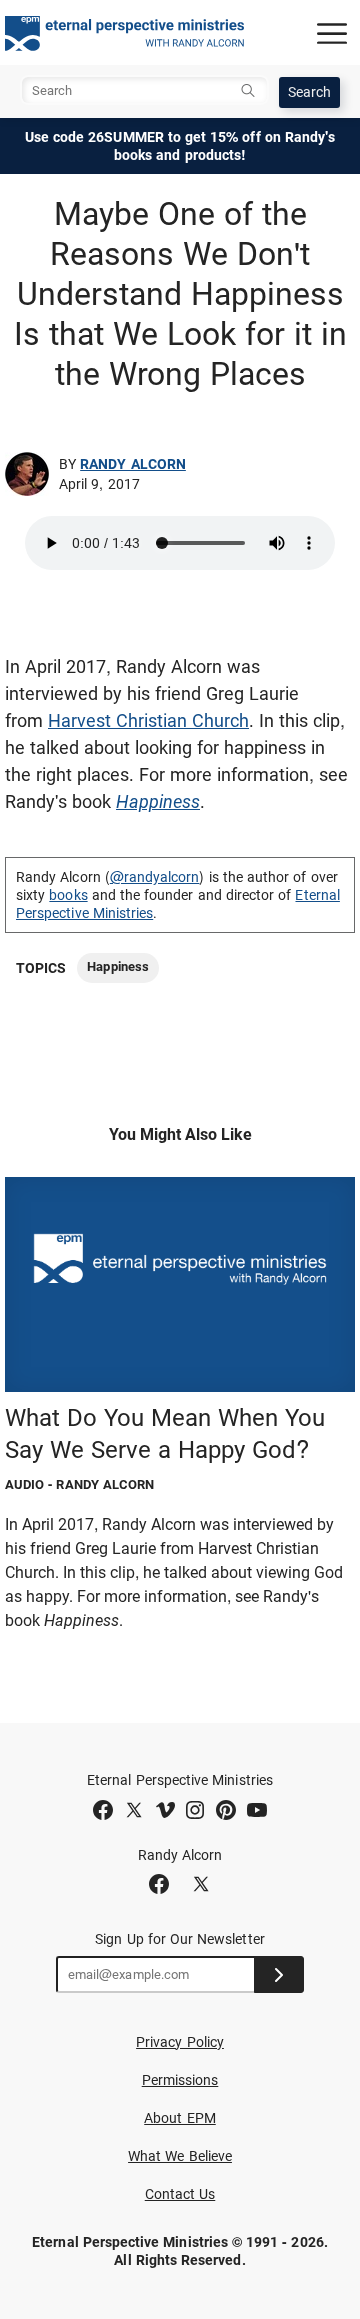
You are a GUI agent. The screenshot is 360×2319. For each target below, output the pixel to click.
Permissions (180, 2080)
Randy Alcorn (133, 464)
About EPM (180, 2118)
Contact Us (180, 2194)
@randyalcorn (155, 877)
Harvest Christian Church (148, 720)
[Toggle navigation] (332, 33)
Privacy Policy (180, 2042)
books (68, 895)
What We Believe (180, 2156)
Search (309, 92)
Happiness (118, 966)
